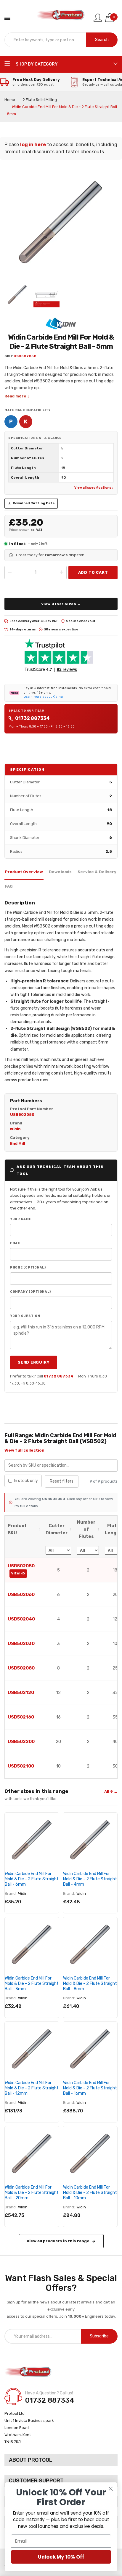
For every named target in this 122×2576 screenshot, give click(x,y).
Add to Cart (93, 572)
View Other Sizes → (61, 604)
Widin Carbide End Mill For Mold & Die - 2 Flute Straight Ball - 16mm (90, 2088)
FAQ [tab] (9, 886)
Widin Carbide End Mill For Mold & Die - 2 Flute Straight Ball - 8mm (90, 1984)
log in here (33, 145)
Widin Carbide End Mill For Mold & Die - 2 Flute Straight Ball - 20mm (32, 2193)
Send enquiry (34, 1362)
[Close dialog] (111, 2489)
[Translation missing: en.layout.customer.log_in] (98, 18)
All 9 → (111, 1792)
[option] (17, 294)
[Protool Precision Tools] (61, 18)
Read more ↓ (17, 396)
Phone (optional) (28, 1267)
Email (16, 1243)
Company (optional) (30, 1292)
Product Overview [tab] (24, 872)
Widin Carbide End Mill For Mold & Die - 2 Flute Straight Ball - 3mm (32, 1984)
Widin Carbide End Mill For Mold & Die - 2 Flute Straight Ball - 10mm (90, 2193)
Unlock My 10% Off (61, 2557)
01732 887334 (32, 718)
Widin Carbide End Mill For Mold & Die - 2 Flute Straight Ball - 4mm (90, 1879)
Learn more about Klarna (43, 697)
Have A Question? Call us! (49, 2393)
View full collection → (27, 1450)
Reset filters (62, 1481)
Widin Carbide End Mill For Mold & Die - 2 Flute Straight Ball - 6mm (32, 1879)
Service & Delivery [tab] (97, 872)
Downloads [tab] (60, 872)
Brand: (11, 1893)
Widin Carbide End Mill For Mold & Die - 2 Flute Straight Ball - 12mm (32, 2088)
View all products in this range (58, 2241)
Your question (25, 1316)
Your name (21, 1219)
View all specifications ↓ (94, 488)
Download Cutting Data (34, 503)
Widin (23, 1893)
